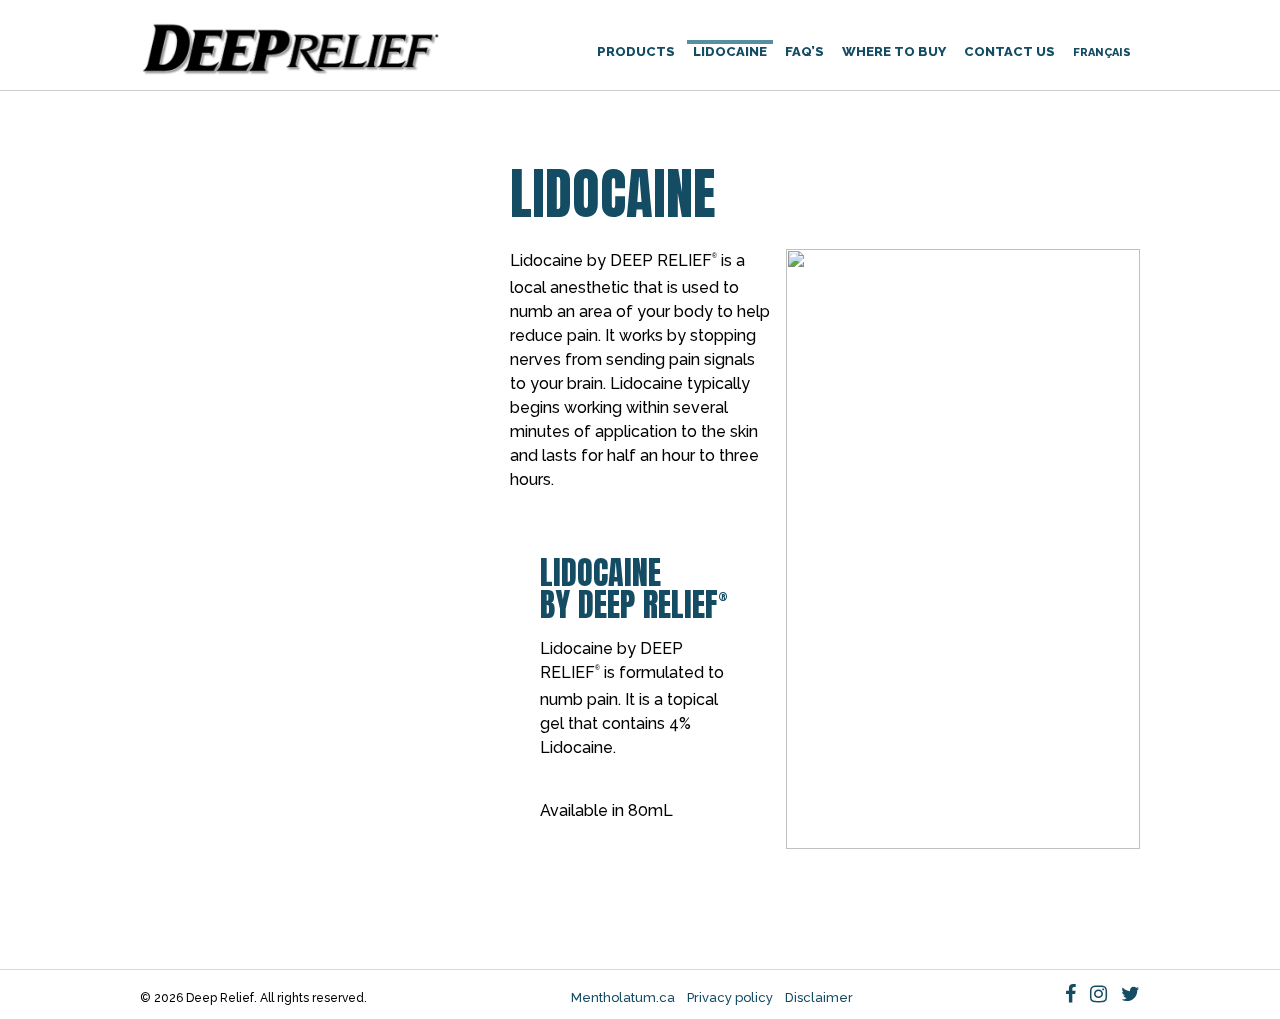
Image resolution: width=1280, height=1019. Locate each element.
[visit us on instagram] (1098, 994)
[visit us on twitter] (1130, 994)
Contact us (1009, 51)
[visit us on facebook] (1070, 994)
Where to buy (894, 51)
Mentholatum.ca (623, 997)
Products (636, 51)
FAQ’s (804, 51)
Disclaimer (819, 997)
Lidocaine (730, 51)
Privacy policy (730, 997)
